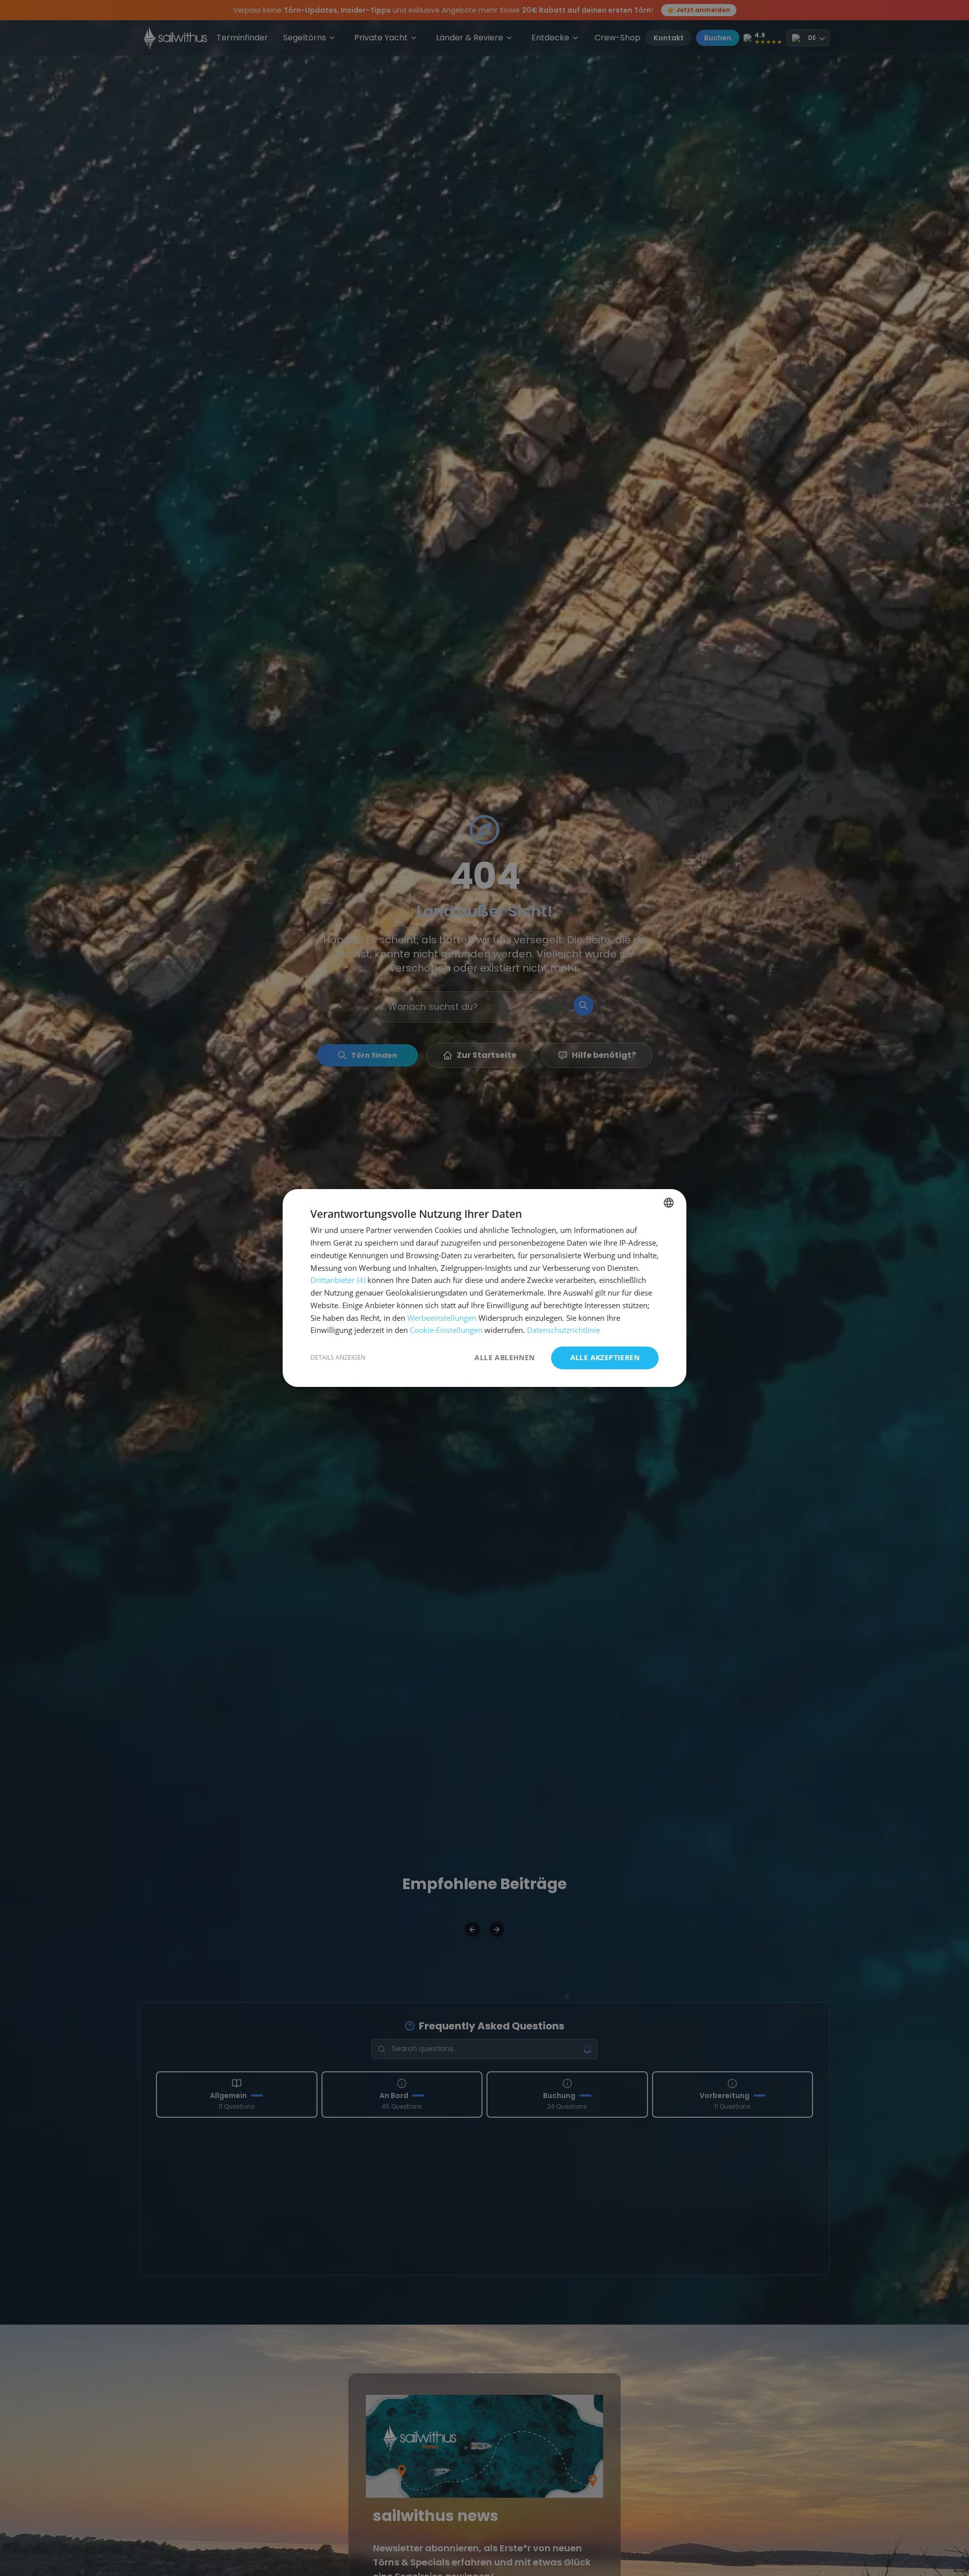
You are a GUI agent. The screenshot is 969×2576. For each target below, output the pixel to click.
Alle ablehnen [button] (504, 1358)
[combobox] (669, 1203)
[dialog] (484, 1288)
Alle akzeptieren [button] (605, 1357)
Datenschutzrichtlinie (563, 1330)
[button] (338, 1358)
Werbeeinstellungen (442, 1318)
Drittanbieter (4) (338, 1280)
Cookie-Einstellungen (446, 1330)
